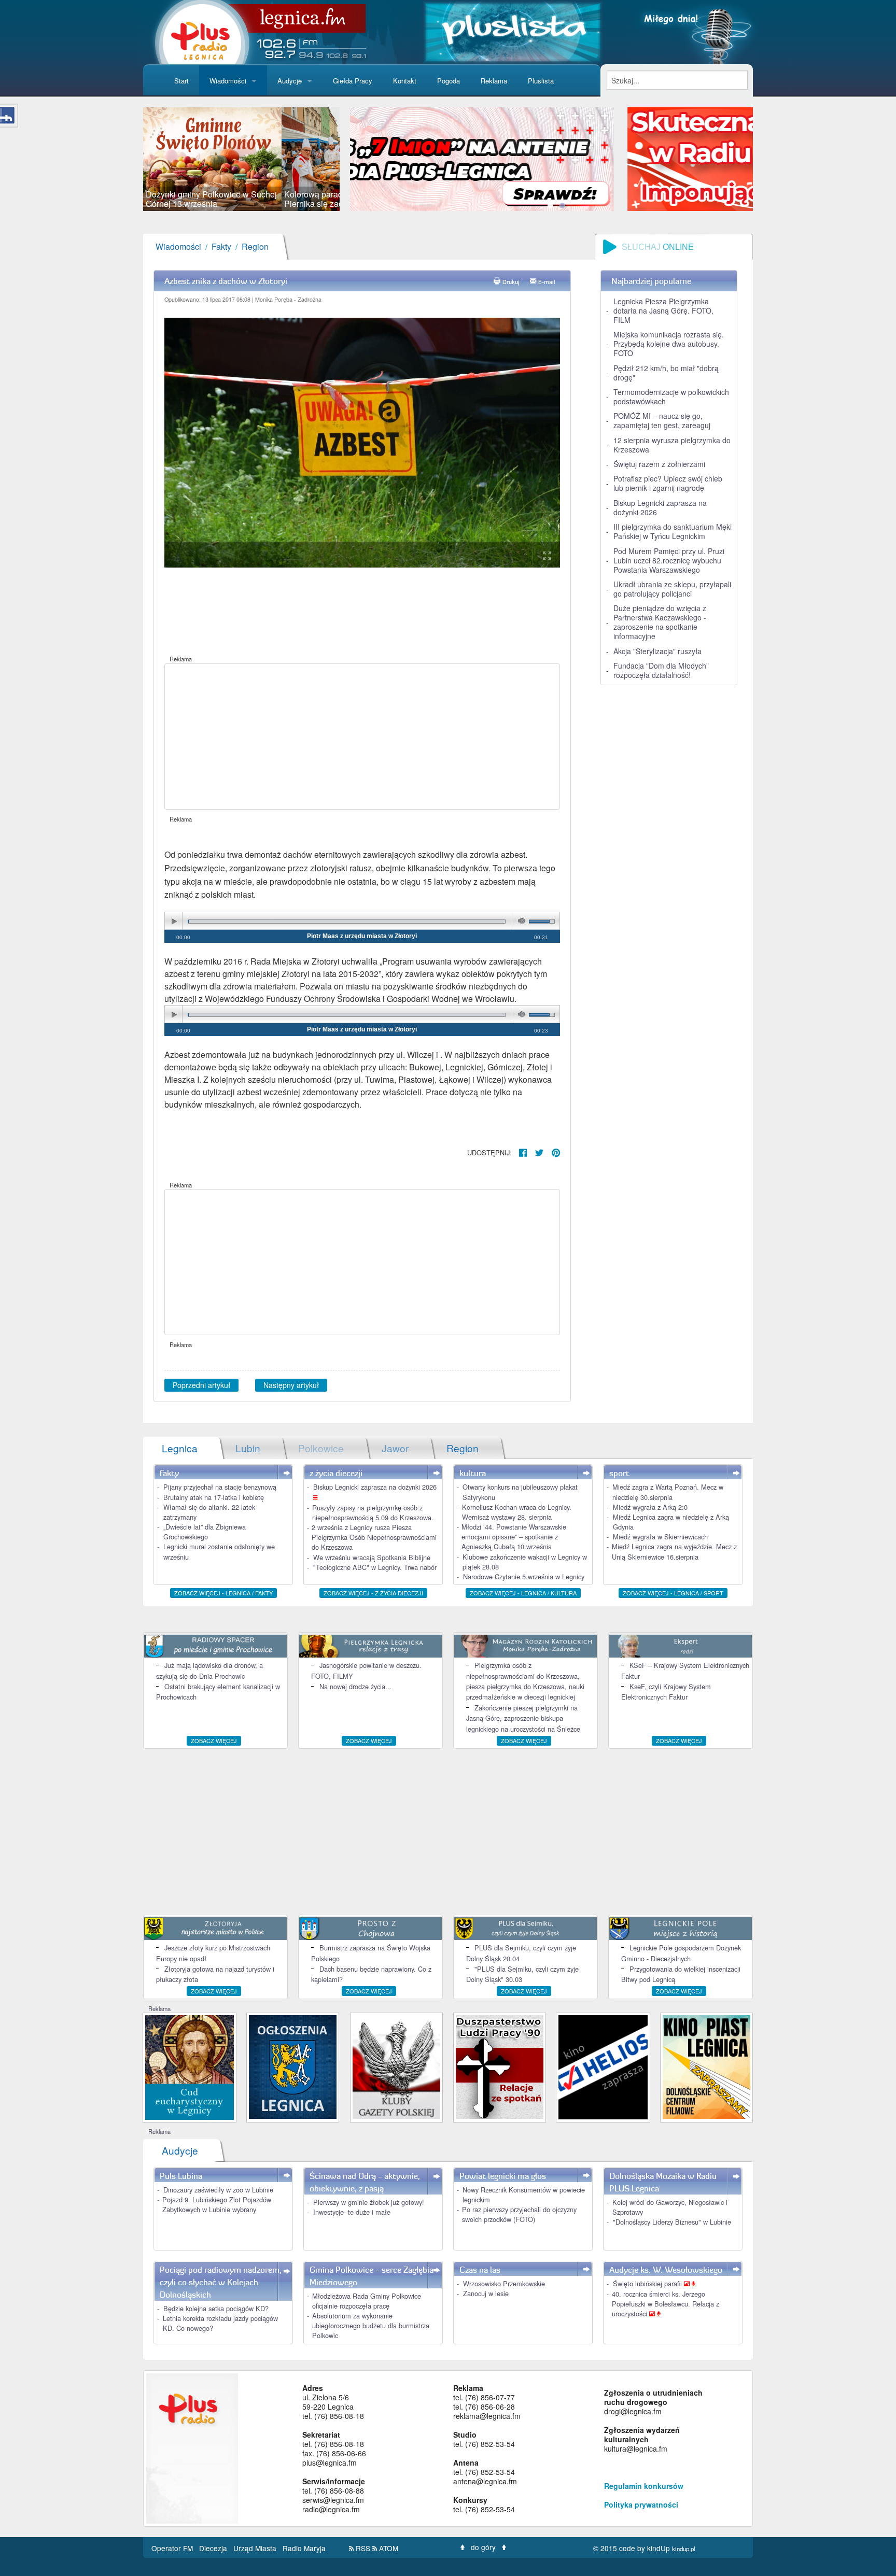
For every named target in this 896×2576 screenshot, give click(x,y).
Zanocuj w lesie (486, 2293)
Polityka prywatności (641, 2504)
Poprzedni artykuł (201, 1385)
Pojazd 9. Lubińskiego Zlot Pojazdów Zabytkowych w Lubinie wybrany (217, 2204)
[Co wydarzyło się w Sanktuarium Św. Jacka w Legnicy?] (190, 2066)
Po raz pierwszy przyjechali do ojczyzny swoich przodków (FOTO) (519, 2214)
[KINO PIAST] (706, 2066)
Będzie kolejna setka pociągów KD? (216, 2308)
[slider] (241, 159)
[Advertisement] (362, 737)
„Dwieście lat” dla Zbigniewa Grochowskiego (205, 1532)
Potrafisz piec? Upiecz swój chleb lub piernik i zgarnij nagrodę (668, 483)
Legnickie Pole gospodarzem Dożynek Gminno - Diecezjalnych (681, 1953)
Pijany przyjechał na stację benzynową (220, 1487)
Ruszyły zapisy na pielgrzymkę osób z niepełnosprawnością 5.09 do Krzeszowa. (373, 1512)
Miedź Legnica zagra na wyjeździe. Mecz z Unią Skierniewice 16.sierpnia (674, 1551)
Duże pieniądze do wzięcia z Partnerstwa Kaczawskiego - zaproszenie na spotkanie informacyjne (660, 622)
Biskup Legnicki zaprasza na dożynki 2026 (660, 507)
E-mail (547, 282)
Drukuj (511, 282)
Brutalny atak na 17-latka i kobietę (214, 1497)
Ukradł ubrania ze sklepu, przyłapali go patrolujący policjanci (672, 589)
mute (520, 921)
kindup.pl (684, 2549)
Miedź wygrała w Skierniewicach (660, 1537)
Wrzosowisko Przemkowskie (504, 2283)
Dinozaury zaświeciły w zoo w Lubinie (218, 2190)
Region (255, 246)
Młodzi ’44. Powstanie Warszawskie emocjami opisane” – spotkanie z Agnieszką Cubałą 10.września (514, 1537)
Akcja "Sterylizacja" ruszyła (657, 651)
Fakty (221, 246)
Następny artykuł (291, 1385)
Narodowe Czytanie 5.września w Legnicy (524, 1576)
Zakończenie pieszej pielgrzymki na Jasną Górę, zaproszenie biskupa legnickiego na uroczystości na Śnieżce (523, 1718)
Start (181, 81)
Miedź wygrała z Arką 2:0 (650, 1507)
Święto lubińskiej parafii (648, 2283)
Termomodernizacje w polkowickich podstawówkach (671, 397)
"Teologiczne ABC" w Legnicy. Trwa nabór (375, 1567)
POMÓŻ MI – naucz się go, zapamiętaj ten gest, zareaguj (662, 420)
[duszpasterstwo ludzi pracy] (500, 2066)
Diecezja (214, 2548)
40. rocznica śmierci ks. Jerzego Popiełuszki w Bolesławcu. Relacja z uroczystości (666, 2304)
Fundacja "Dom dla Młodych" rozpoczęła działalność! (661, 670)
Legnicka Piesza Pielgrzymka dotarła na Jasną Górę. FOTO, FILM (663, 310)
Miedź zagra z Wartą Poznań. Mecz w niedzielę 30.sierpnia (668, 1492)
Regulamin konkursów (644, 2486)
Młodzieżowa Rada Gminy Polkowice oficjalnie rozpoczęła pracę (367, 2301)
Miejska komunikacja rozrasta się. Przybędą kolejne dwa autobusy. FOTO (669, 344)
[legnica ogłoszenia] (293, 2066)
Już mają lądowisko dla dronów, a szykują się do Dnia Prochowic (209, 1670)
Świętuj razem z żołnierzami (659, 464)
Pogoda (449, 81)
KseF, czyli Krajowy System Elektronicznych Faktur (666, 1692)
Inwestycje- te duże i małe (352, 2212)
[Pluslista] (513, 31)
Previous (128, 159)
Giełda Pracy (353, 81)
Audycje (290, 81)
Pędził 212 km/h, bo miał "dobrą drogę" (666, 373)
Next (355, 159)
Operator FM (173, 2548)
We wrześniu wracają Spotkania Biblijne (372, 1557)
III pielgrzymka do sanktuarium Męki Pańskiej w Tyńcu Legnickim (673, 531)
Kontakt (405, 81)
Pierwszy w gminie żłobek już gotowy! (369, 2202)
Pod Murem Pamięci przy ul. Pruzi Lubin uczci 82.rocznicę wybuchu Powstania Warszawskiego (669, 560)
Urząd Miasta (256, 2548)
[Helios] (603, 2066)
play (174, 921)
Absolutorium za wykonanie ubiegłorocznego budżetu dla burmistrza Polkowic (371, 2325)
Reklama (494, 81)
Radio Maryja (304, 2548)
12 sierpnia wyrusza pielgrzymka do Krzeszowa (672, 445)
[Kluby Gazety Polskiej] (396, 2066)
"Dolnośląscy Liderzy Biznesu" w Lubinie (672, 2222)
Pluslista (541, 81)
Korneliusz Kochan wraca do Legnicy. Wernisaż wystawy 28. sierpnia (517, 1512)
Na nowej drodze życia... (355, 1686)
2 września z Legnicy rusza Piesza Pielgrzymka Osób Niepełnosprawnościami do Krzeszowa (374, 1537)
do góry (483, 2547)
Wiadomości (228, 81)
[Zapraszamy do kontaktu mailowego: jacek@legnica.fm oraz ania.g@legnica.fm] (558, 158)
